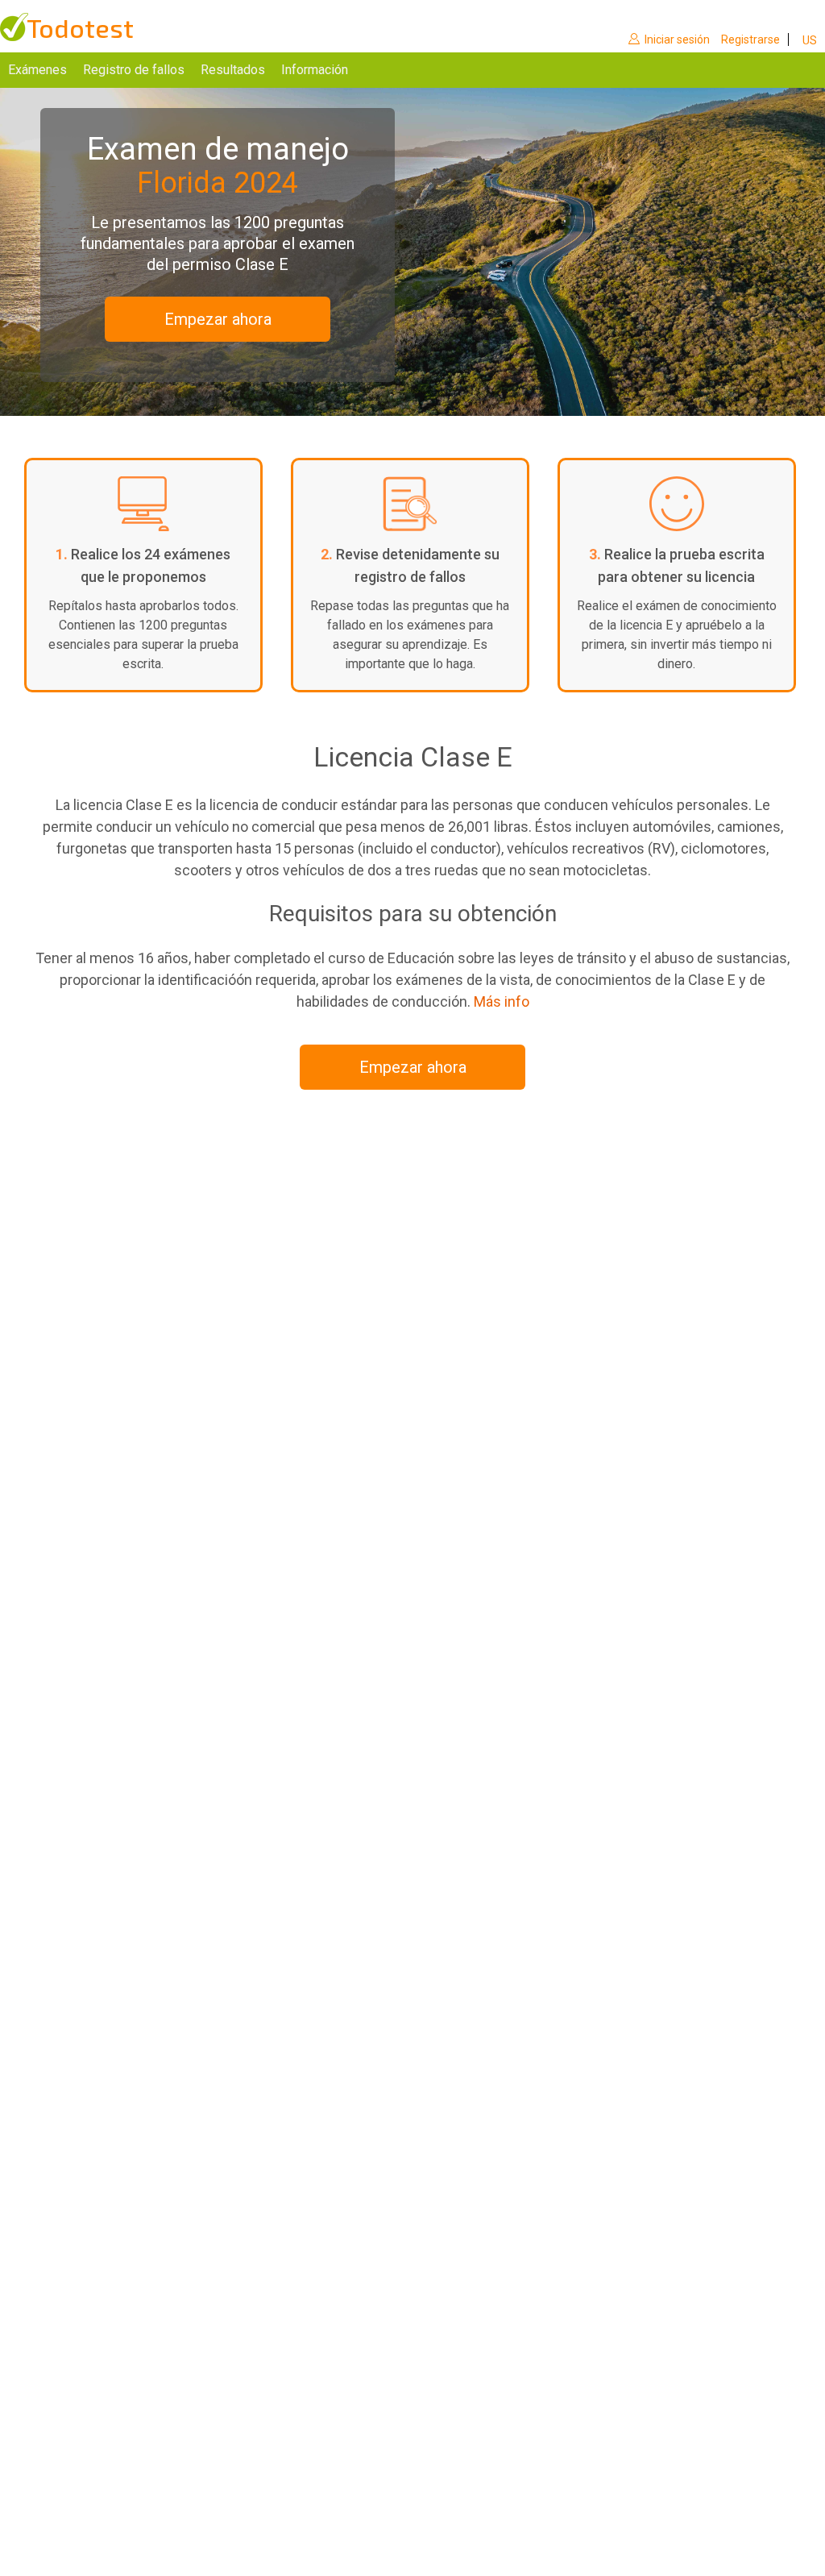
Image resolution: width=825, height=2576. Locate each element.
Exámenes (37, 70)
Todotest (80, 28)
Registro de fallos (134, 70)
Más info (502, 1001)
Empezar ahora (218, 319)
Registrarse (750, 39)
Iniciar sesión (677, 39)
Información (315, 70)
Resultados (233, 70)
